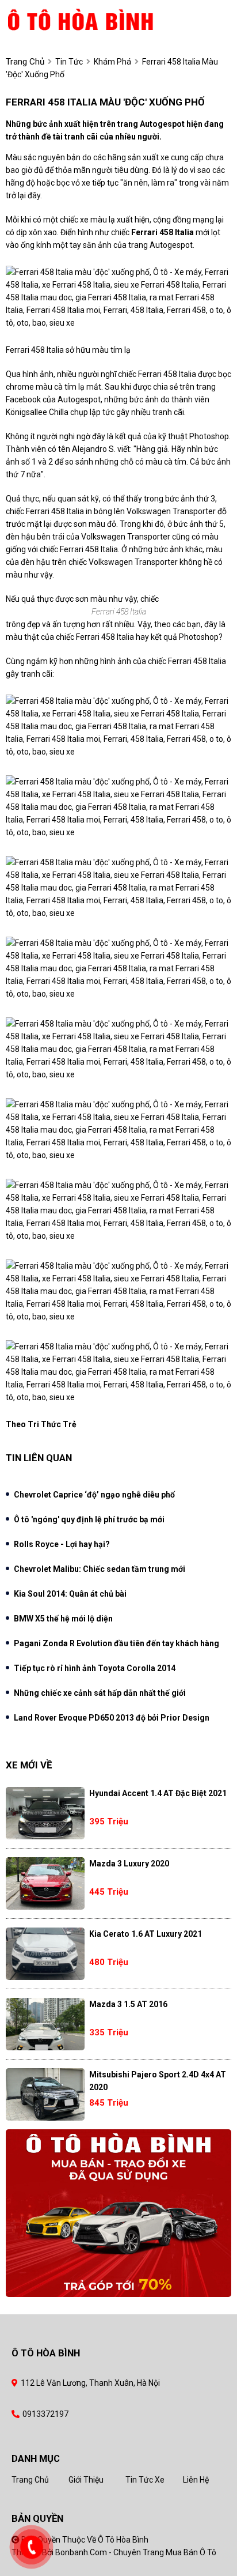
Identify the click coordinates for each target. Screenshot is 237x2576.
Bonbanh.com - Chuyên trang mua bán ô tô (136, 2552)
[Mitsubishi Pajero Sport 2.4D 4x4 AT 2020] (45, 2094)
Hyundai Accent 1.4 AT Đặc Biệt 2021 (158, 1793)
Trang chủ (30, 2480)
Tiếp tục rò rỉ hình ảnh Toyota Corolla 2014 (95, 1668)
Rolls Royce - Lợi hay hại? (62, 1544)
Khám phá (112, 62)
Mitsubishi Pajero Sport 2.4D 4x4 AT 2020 (158, 2081)
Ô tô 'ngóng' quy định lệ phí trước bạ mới (89, 1519)
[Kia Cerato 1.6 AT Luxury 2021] (45, 1954)
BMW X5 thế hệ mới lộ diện (63, 1619)
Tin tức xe (145, 2480)
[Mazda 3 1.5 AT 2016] (45, 2024)
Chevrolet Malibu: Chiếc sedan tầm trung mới (100, 1569)
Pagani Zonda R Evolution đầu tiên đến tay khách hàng (116, 1643)
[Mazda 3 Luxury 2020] (45, 1883)
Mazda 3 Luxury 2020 (129, 1864)
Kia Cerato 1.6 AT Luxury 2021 (146, 1934)
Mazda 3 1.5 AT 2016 (128, 2004)
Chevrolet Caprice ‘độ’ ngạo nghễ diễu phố (94, 1495)
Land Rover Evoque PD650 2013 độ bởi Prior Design (112, 1718)
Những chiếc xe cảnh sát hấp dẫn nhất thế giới (100, 1693)
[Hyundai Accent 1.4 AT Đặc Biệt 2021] (45, 1813)
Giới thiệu (86, 2480)
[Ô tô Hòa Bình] (100, 19)
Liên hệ (196, 2480)
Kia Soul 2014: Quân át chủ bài (70, 1594)
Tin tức (69, 62)
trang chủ (25, 62)
